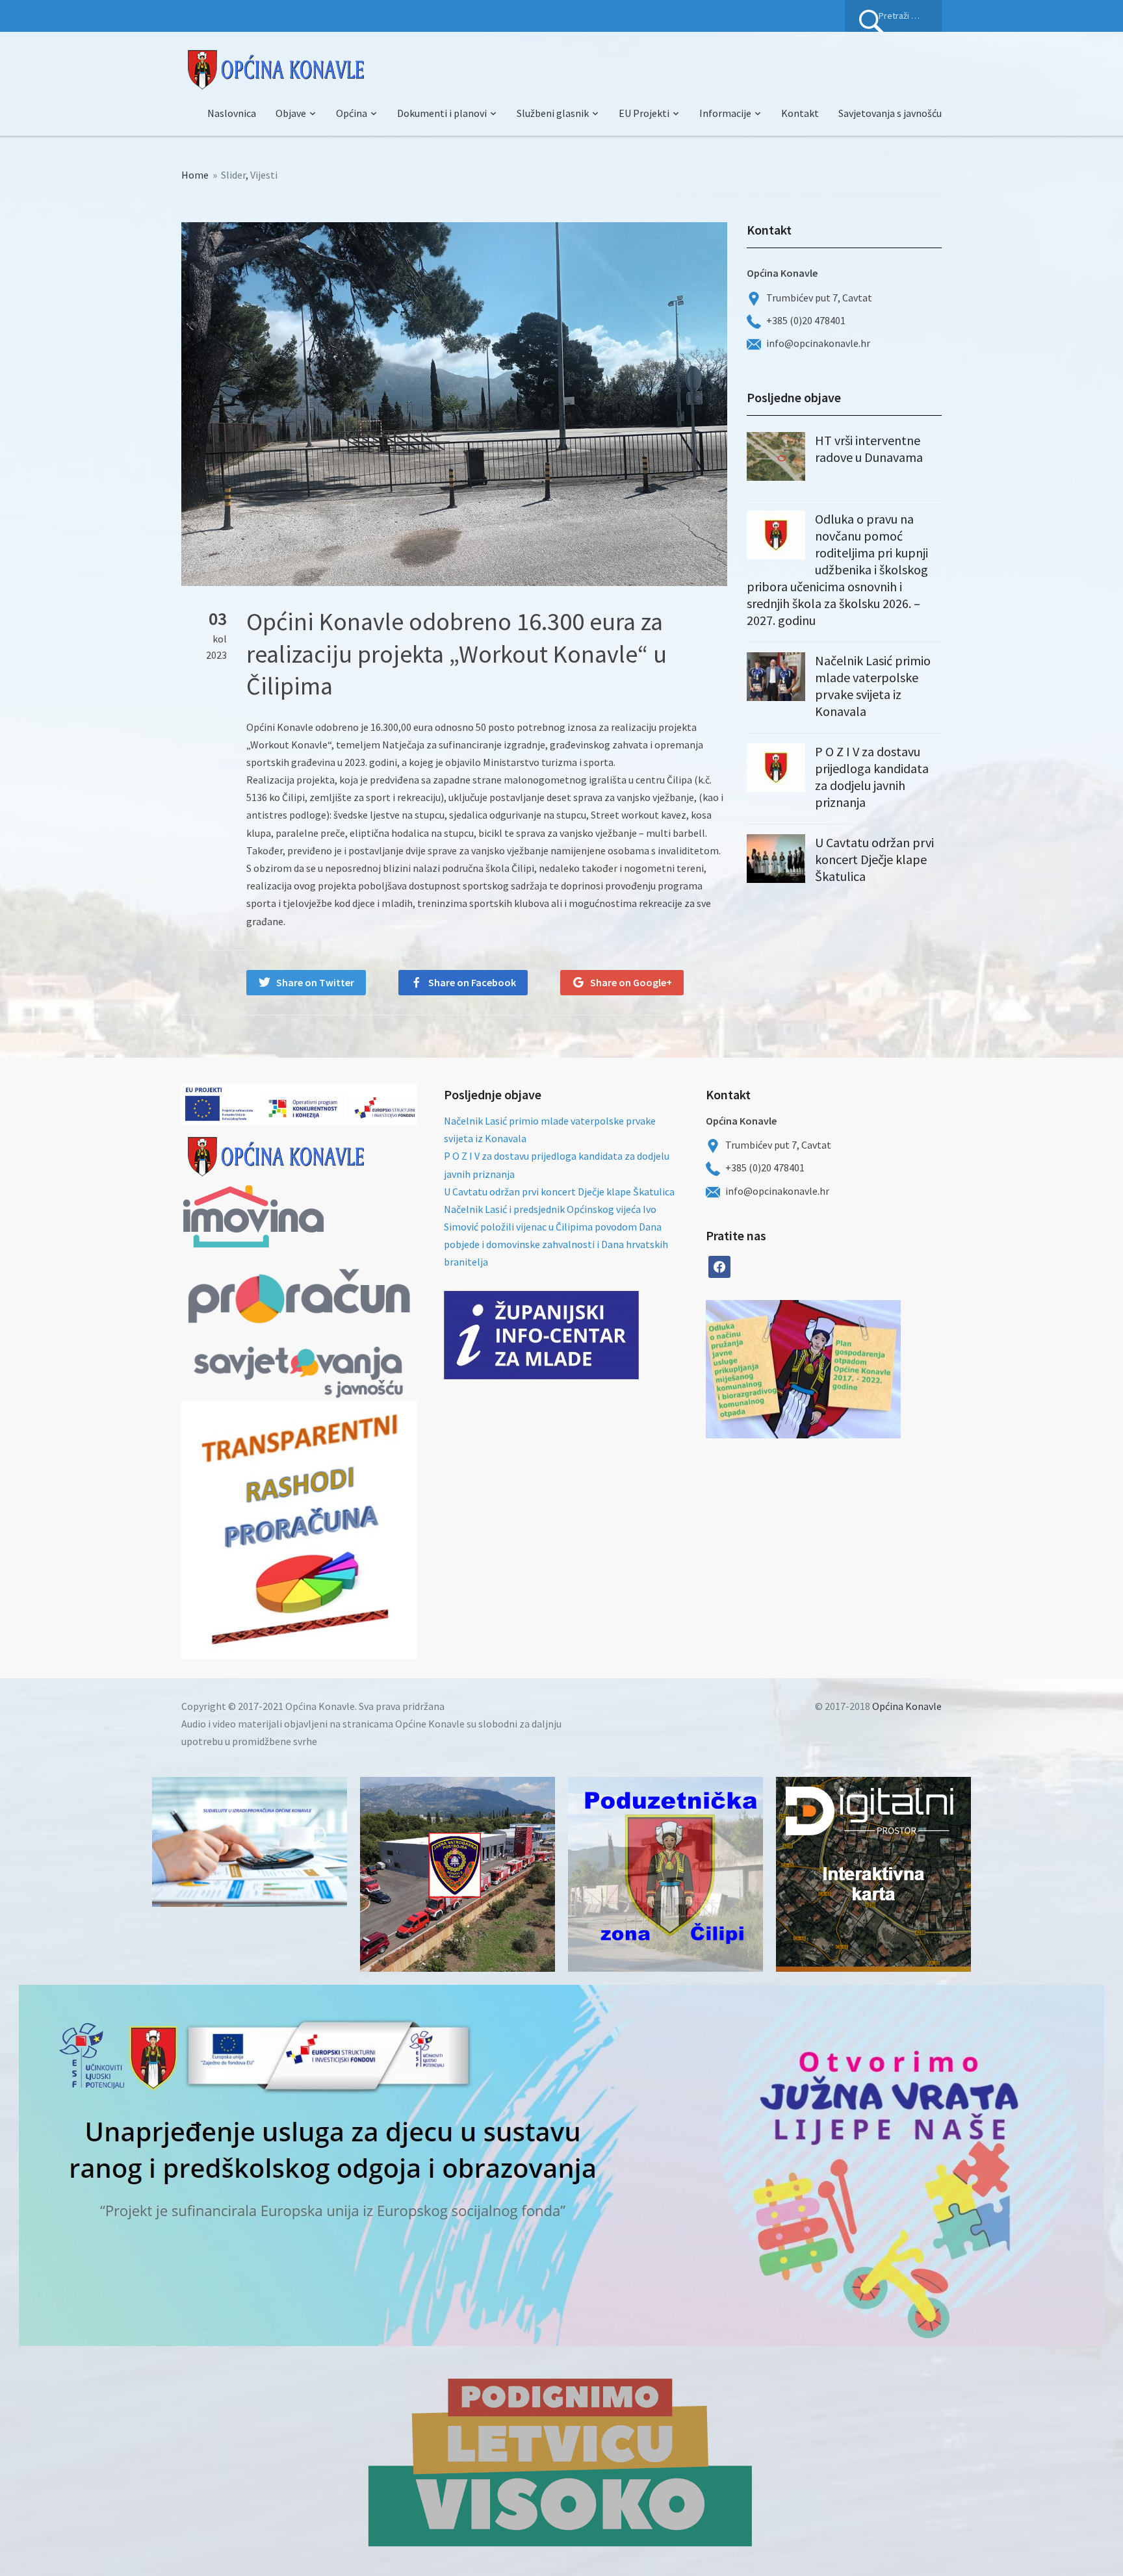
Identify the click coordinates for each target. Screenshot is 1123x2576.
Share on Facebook (472, 982)
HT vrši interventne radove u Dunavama (869, 449)
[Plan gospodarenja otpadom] (852, 1369)
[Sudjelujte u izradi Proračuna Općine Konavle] (250, 1842)
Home (195, 175)
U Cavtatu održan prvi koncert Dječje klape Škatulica (874, 859)
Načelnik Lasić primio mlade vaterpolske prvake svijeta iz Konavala (873, 686)
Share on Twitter (315, 982)
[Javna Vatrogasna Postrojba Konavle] (458, 1874)
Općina (352, 113)
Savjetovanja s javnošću (890, 113)
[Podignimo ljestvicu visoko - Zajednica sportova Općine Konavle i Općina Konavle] (561, 2461)
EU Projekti (644, 113)
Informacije (725, 113)
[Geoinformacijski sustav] (873, 1874)
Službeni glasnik (553, 113)
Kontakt (800, 113)
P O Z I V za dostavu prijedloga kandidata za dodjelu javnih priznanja (872, 777)
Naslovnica (232, 113)
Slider (233, 175)
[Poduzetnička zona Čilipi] (665, 1874)
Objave (291, 113)
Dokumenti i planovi (442, 113)
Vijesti (264, 175)
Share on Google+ (631, 982)
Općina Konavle (907, 1706)
